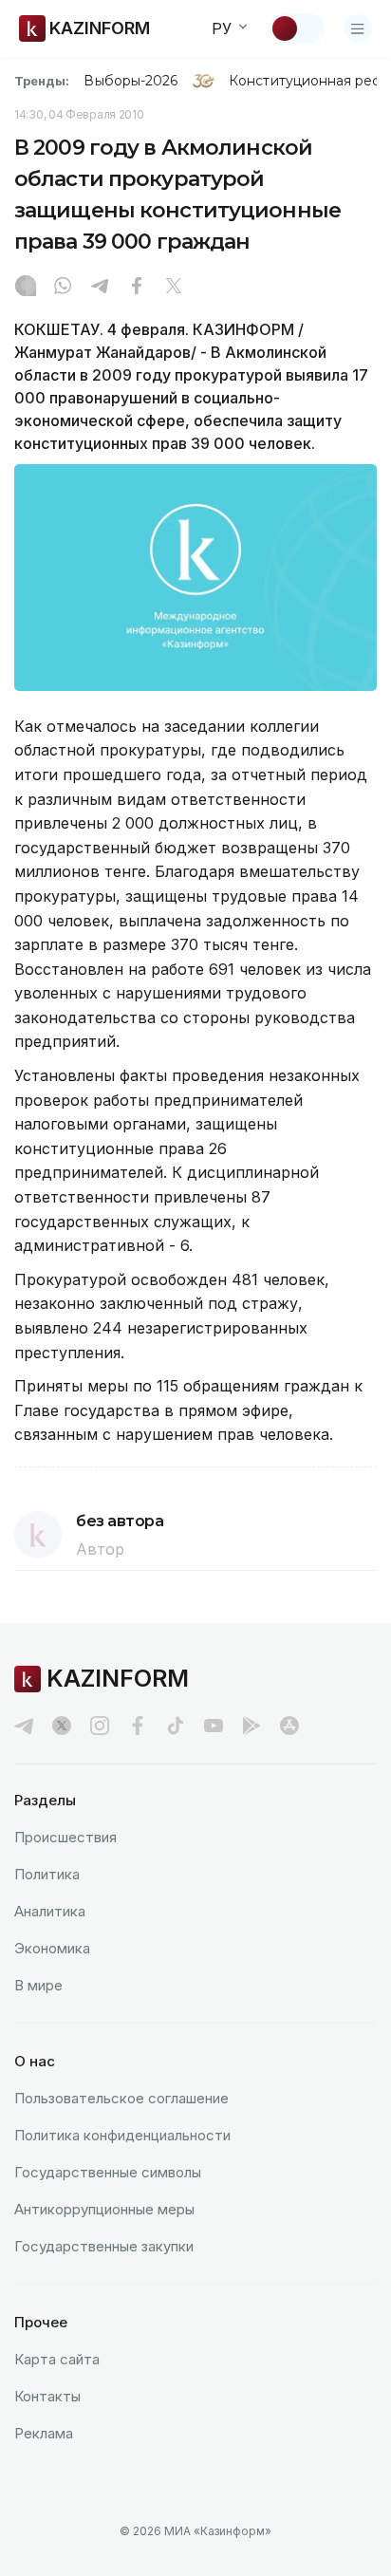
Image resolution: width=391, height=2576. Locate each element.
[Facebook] (137, 288)
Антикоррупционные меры (104, 2209)
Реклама (44, 2433)
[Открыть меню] (358, 28)
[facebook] (138, 1726)
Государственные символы (108, 2172)
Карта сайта (57, 2359)
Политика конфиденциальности (122, 2135)
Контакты (47, 2396)
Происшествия (65, 1837)
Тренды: (42, 81)
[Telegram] (100, 288)
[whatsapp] (63, 288)
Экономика (52, 1948)
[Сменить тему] (297, 28)
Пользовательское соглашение (121, 2098)
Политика (47, 1874)
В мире (38, 1985)
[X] (174, 288)
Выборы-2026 (130, 81)
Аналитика (50, 1911)
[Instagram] (26, 288)
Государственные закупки (104, 2246)
